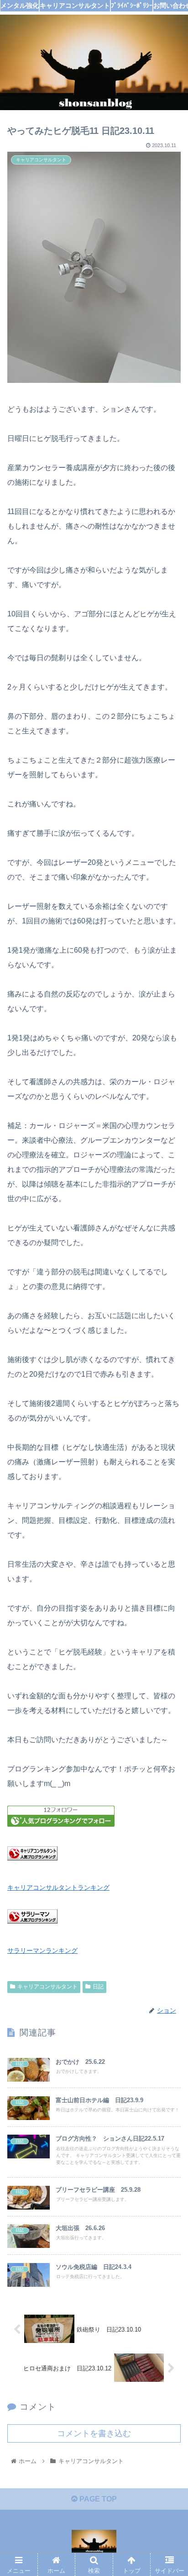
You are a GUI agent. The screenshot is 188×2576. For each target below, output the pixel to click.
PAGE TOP (97, 2499)
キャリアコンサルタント (47, 1987)
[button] (169, 1455)
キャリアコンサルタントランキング (58, 1887)
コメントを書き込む (94, 2433)
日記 (98, 1987)
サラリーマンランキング (42, 1951)
